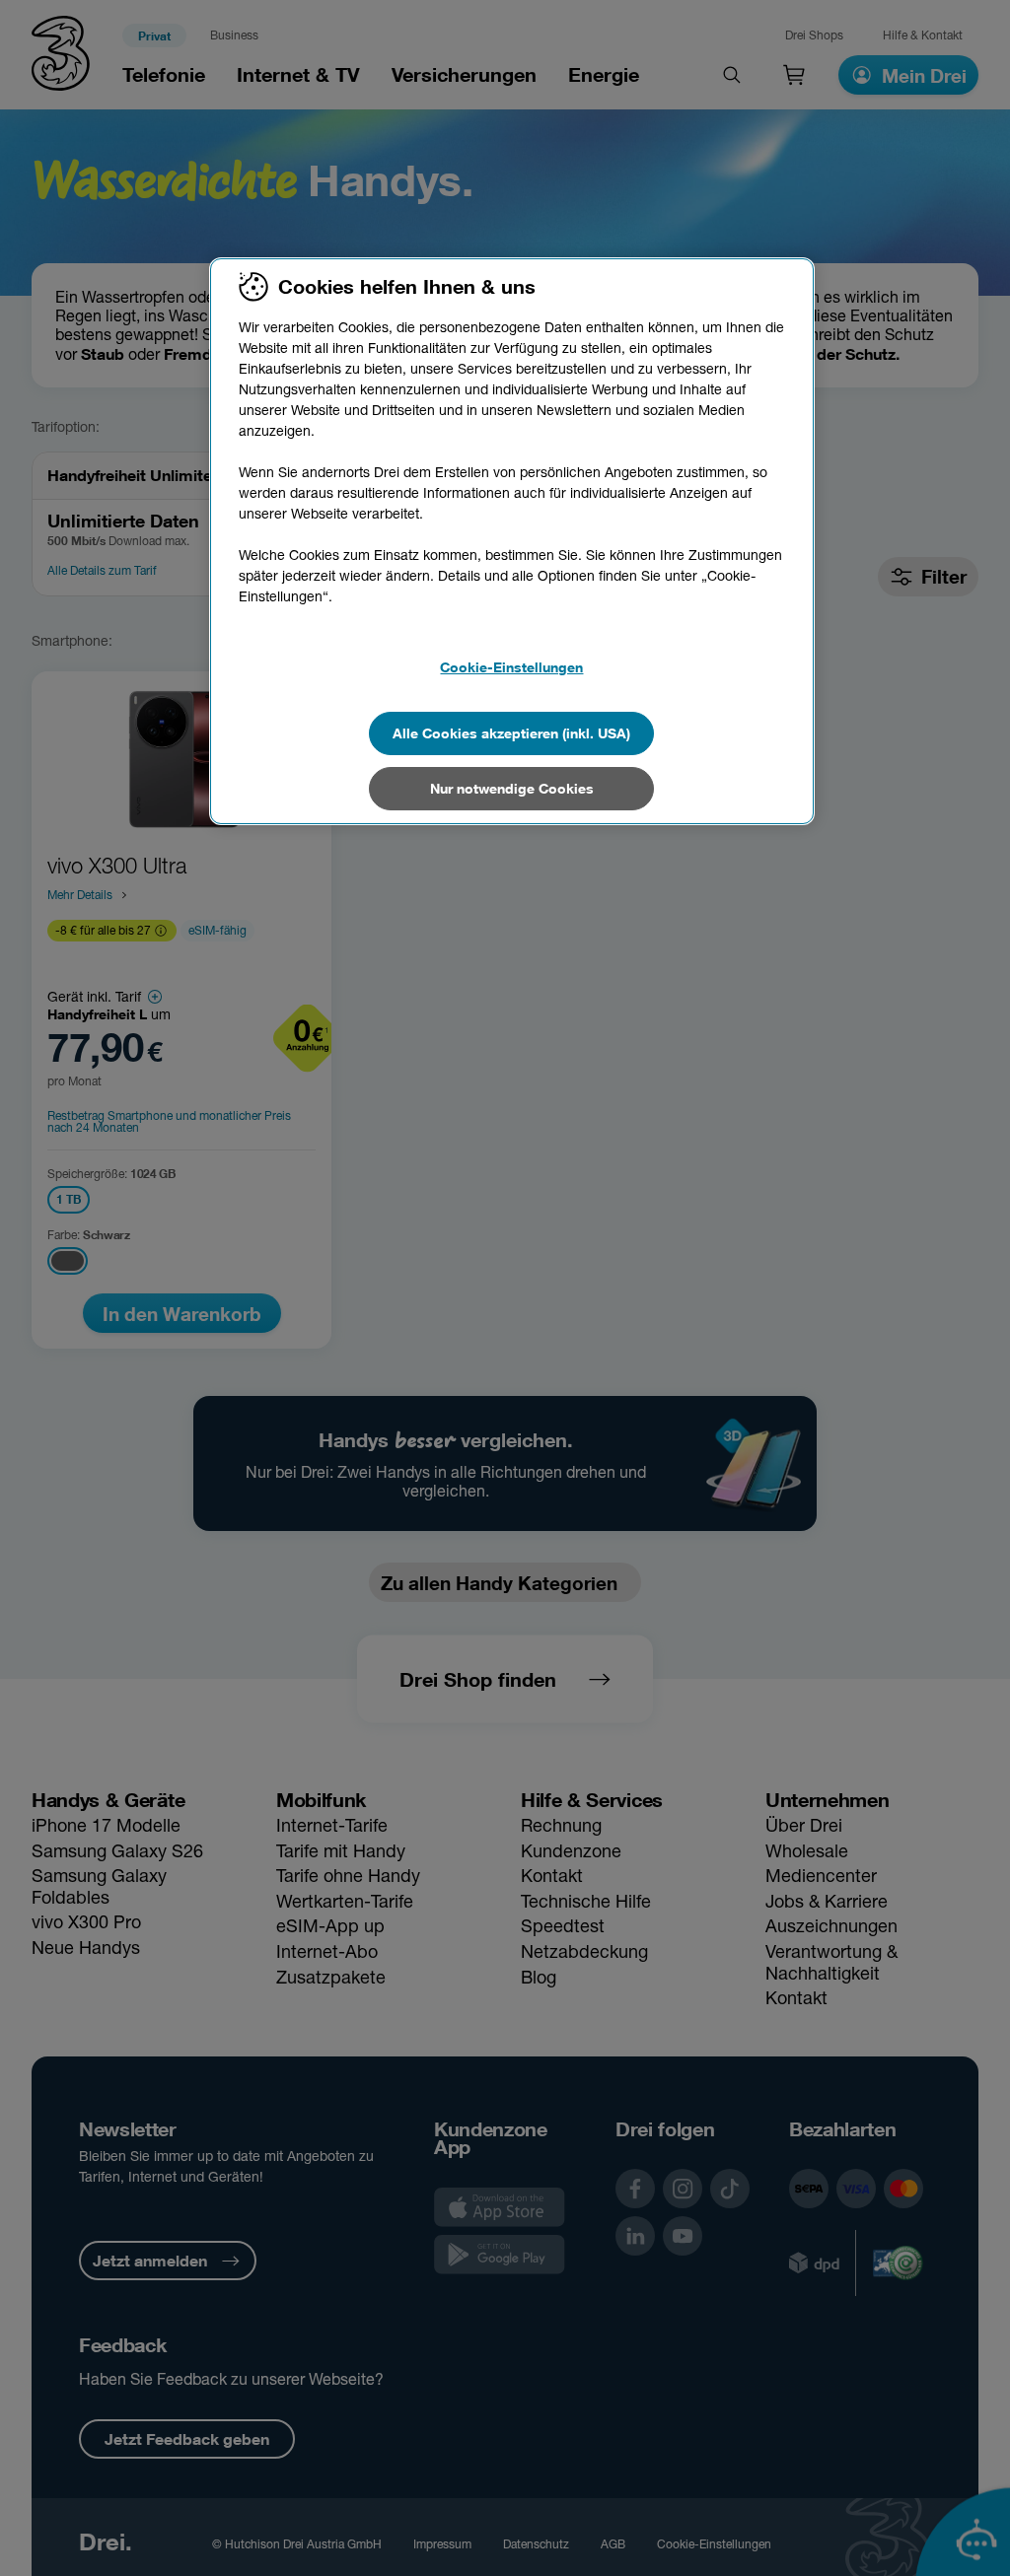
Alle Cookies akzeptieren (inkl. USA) (511, 733)
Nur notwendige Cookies (512, 788)
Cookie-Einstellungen (511, 667)
